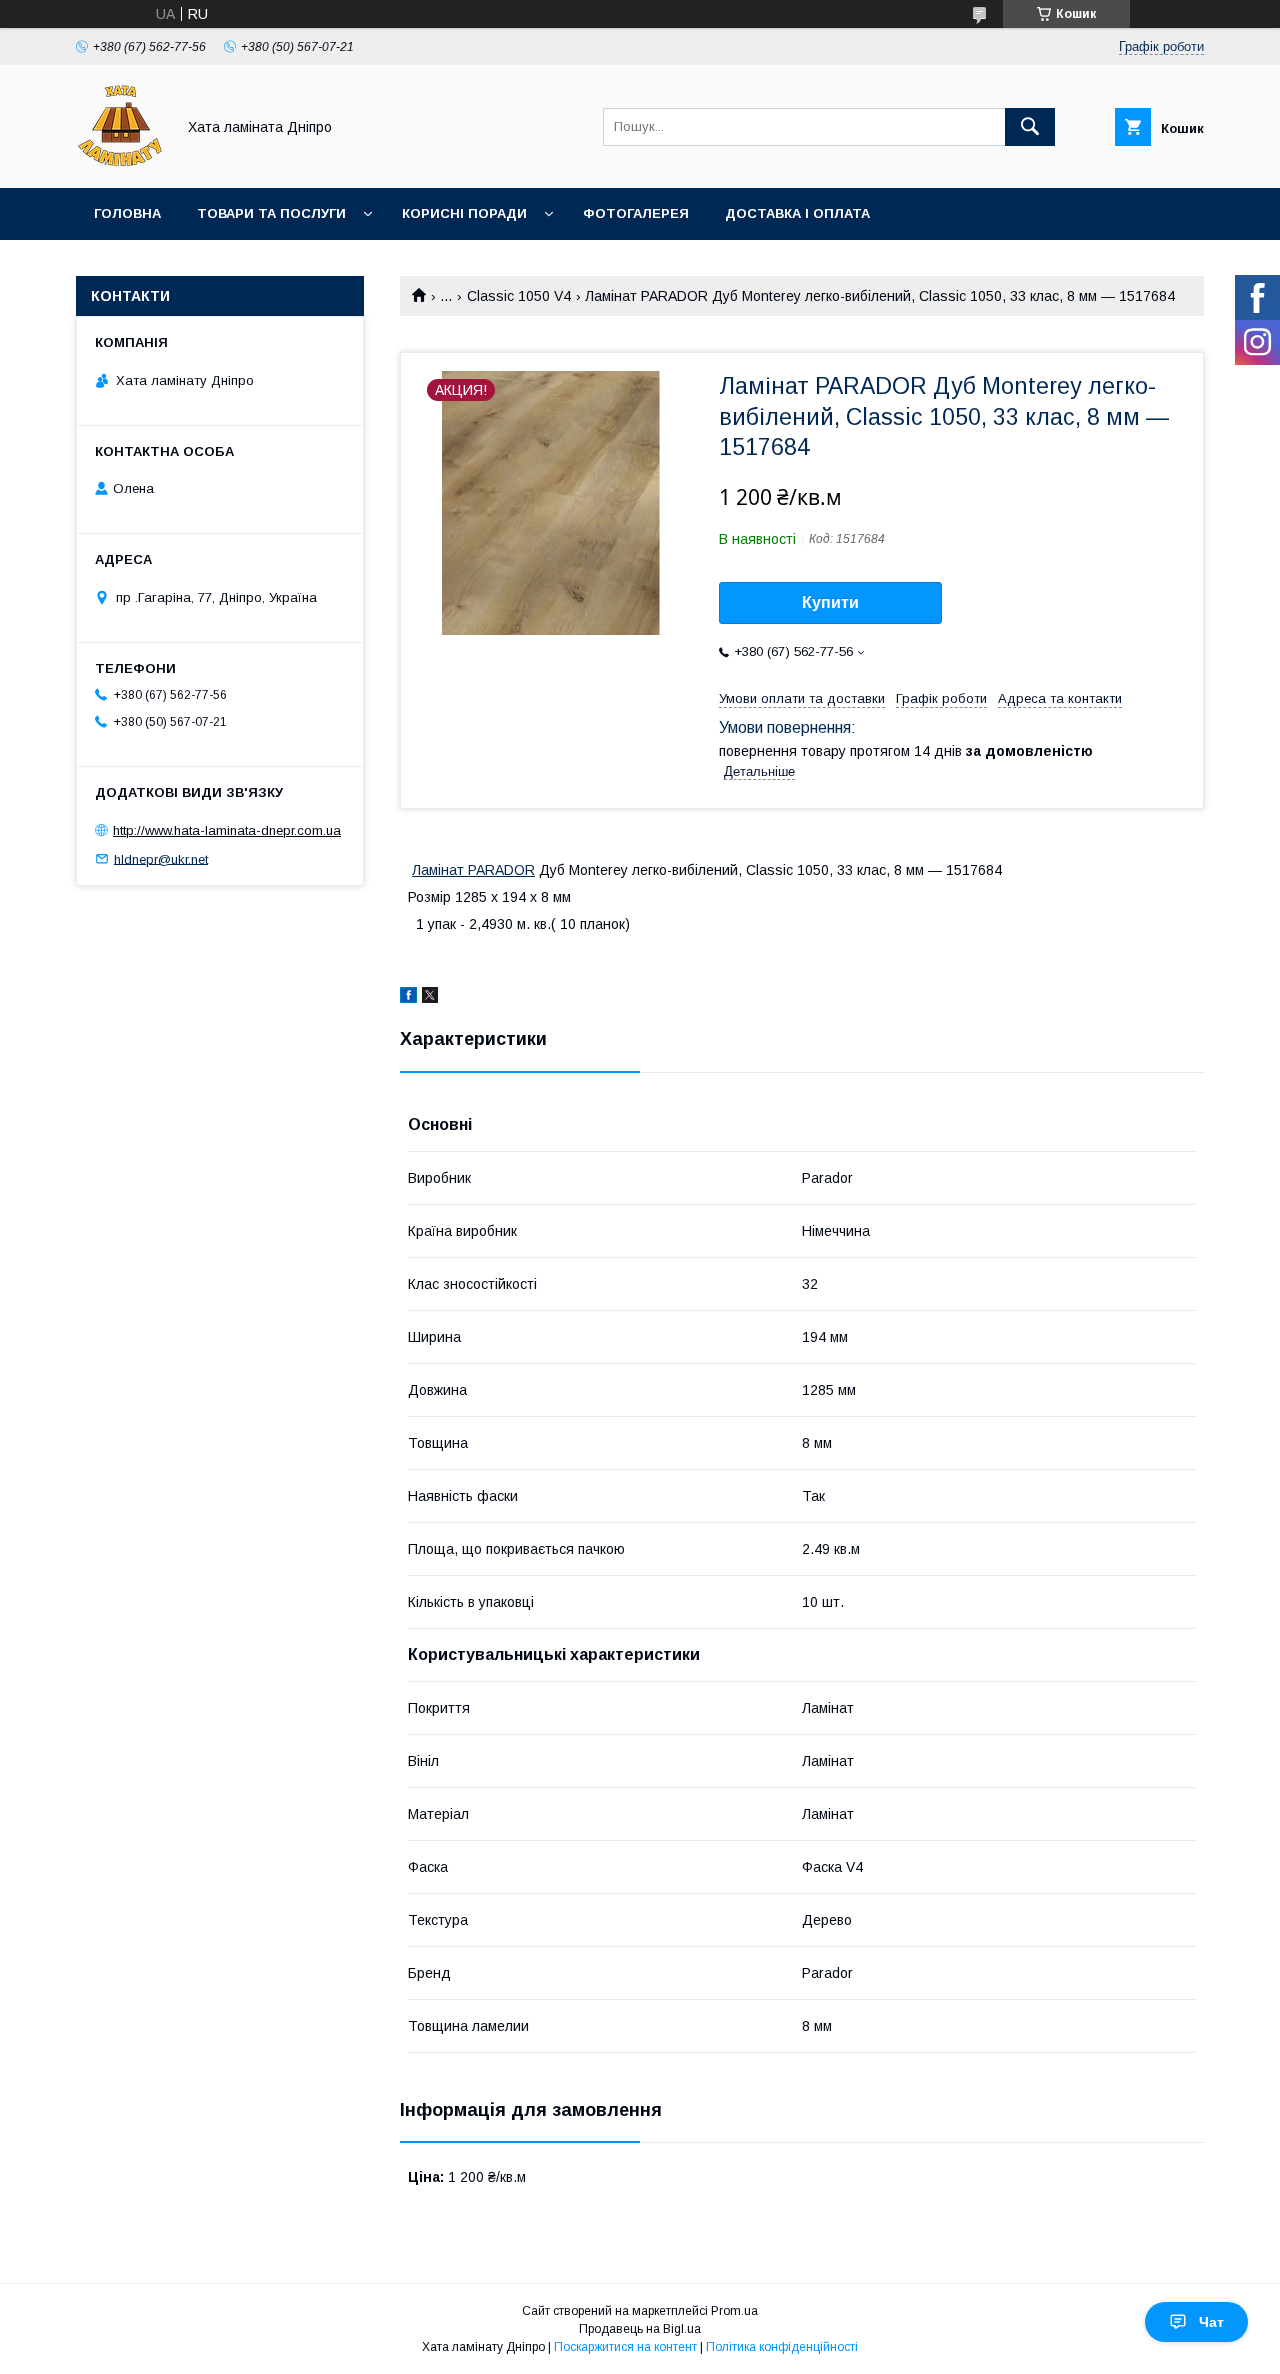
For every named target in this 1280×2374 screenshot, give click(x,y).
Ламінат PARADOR (473, 870)
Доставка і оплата (797, 213)
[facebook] (408, 998)
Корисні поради (464, 213)
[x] (430, 998)
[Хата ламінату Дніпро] (120, 162)
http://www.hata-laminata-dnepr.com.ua (227, 830)
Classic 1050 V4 (519, 296)
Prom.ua (734, 2311)
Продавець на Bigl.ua (640, 2329)
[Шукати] (1030, 127)
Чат (1211, 2322)
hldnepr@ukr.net (161, 858)
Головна (127, 213)
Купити (830, 602)
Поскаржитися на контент (625, 2347)
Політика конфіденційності (782, 2347)
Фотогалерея (636, 213)
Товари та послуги (271, 213)
